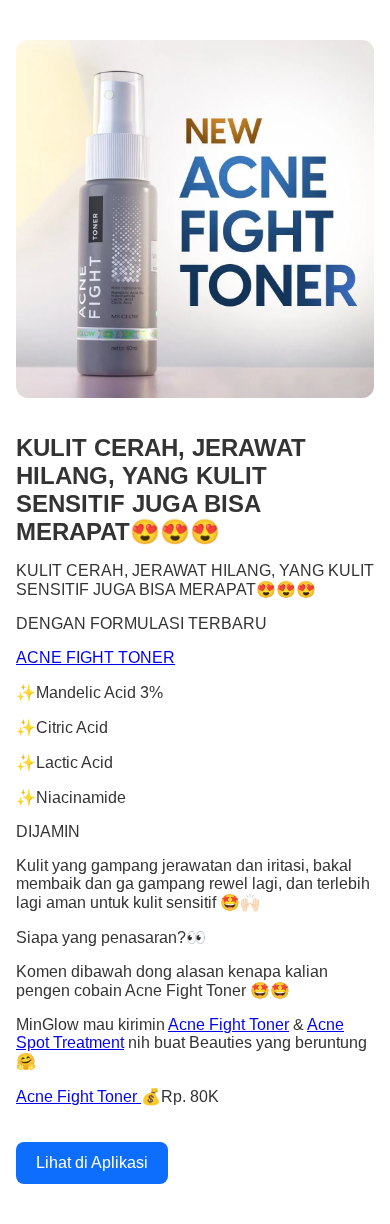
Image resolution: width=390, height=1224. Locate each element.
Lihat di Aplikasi (92, 1162)
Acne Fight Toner (228, 1024)
